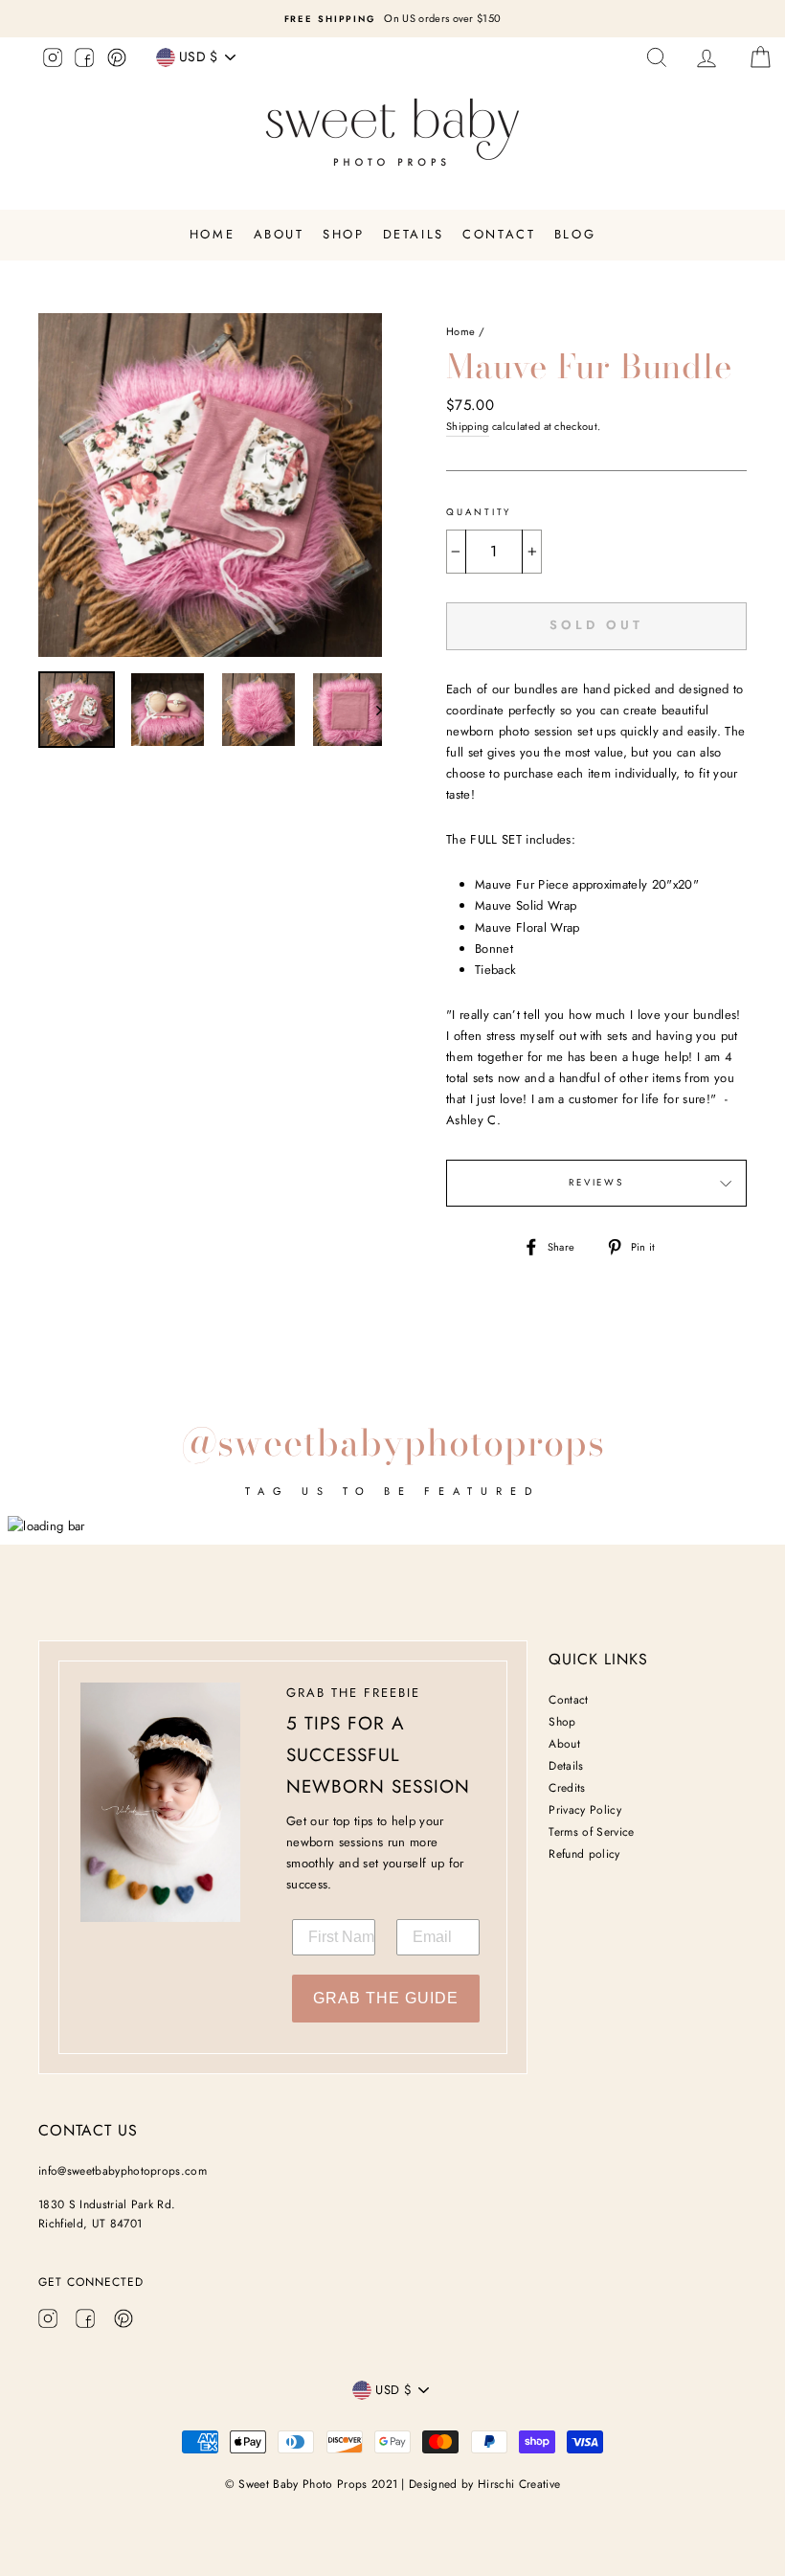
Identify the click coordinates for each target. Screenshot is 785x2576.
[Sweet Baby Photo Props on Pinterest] (117, 60)
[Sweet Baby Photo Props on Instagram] (53, 60)
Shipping (468, 426)
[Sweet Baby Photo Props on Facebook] (84, 60)
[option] (392, 19)
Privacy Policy (585, 1810)
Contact (499, 234)
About (279, 234)
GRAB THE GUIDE (386, 1998)
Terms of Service (591, 1832)
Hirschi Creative (519, 2484)
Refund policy (584, 1854)
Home (212, 234)
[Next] (370, 710)
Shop (343, 234)
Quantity (479, 512)
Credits (567, 1788)
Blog (575, 234)
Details (414, 234)
